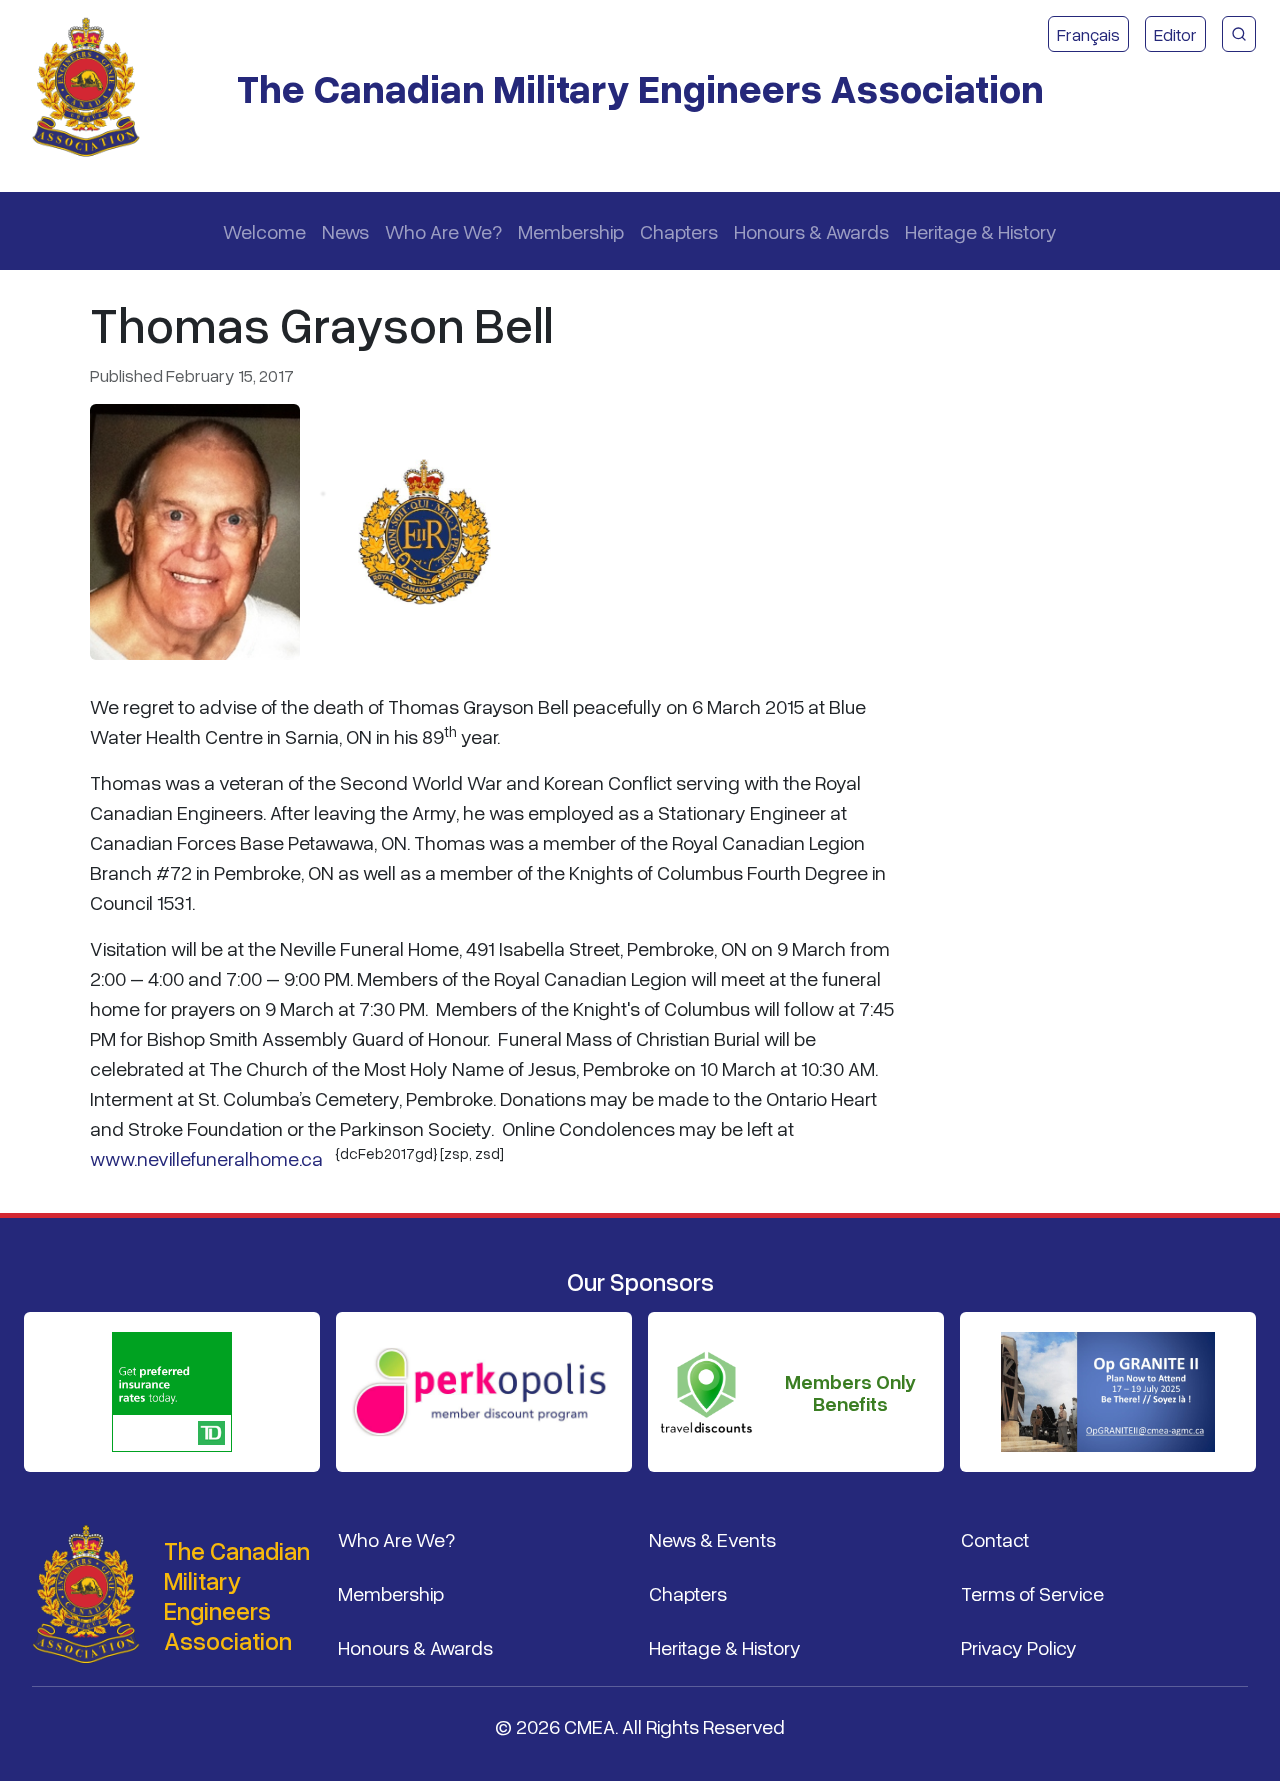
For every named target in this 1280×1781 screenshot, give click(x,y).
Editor (1175, 34)
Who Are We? (443, 231)
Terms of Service (1032, 1593)
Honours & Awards (811, 231)
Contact (995, 1539)
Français (1088, 34)
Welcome (264, 231)
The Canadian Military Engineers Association (640, 87)
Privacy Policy (1019, 1647)
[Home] (94, 88)
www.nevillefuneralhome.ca (206, 1158)
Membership (571, 231)
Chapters (679, 231)
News (345, 231)
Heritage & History (981, 231)
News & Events (712, 1539)
